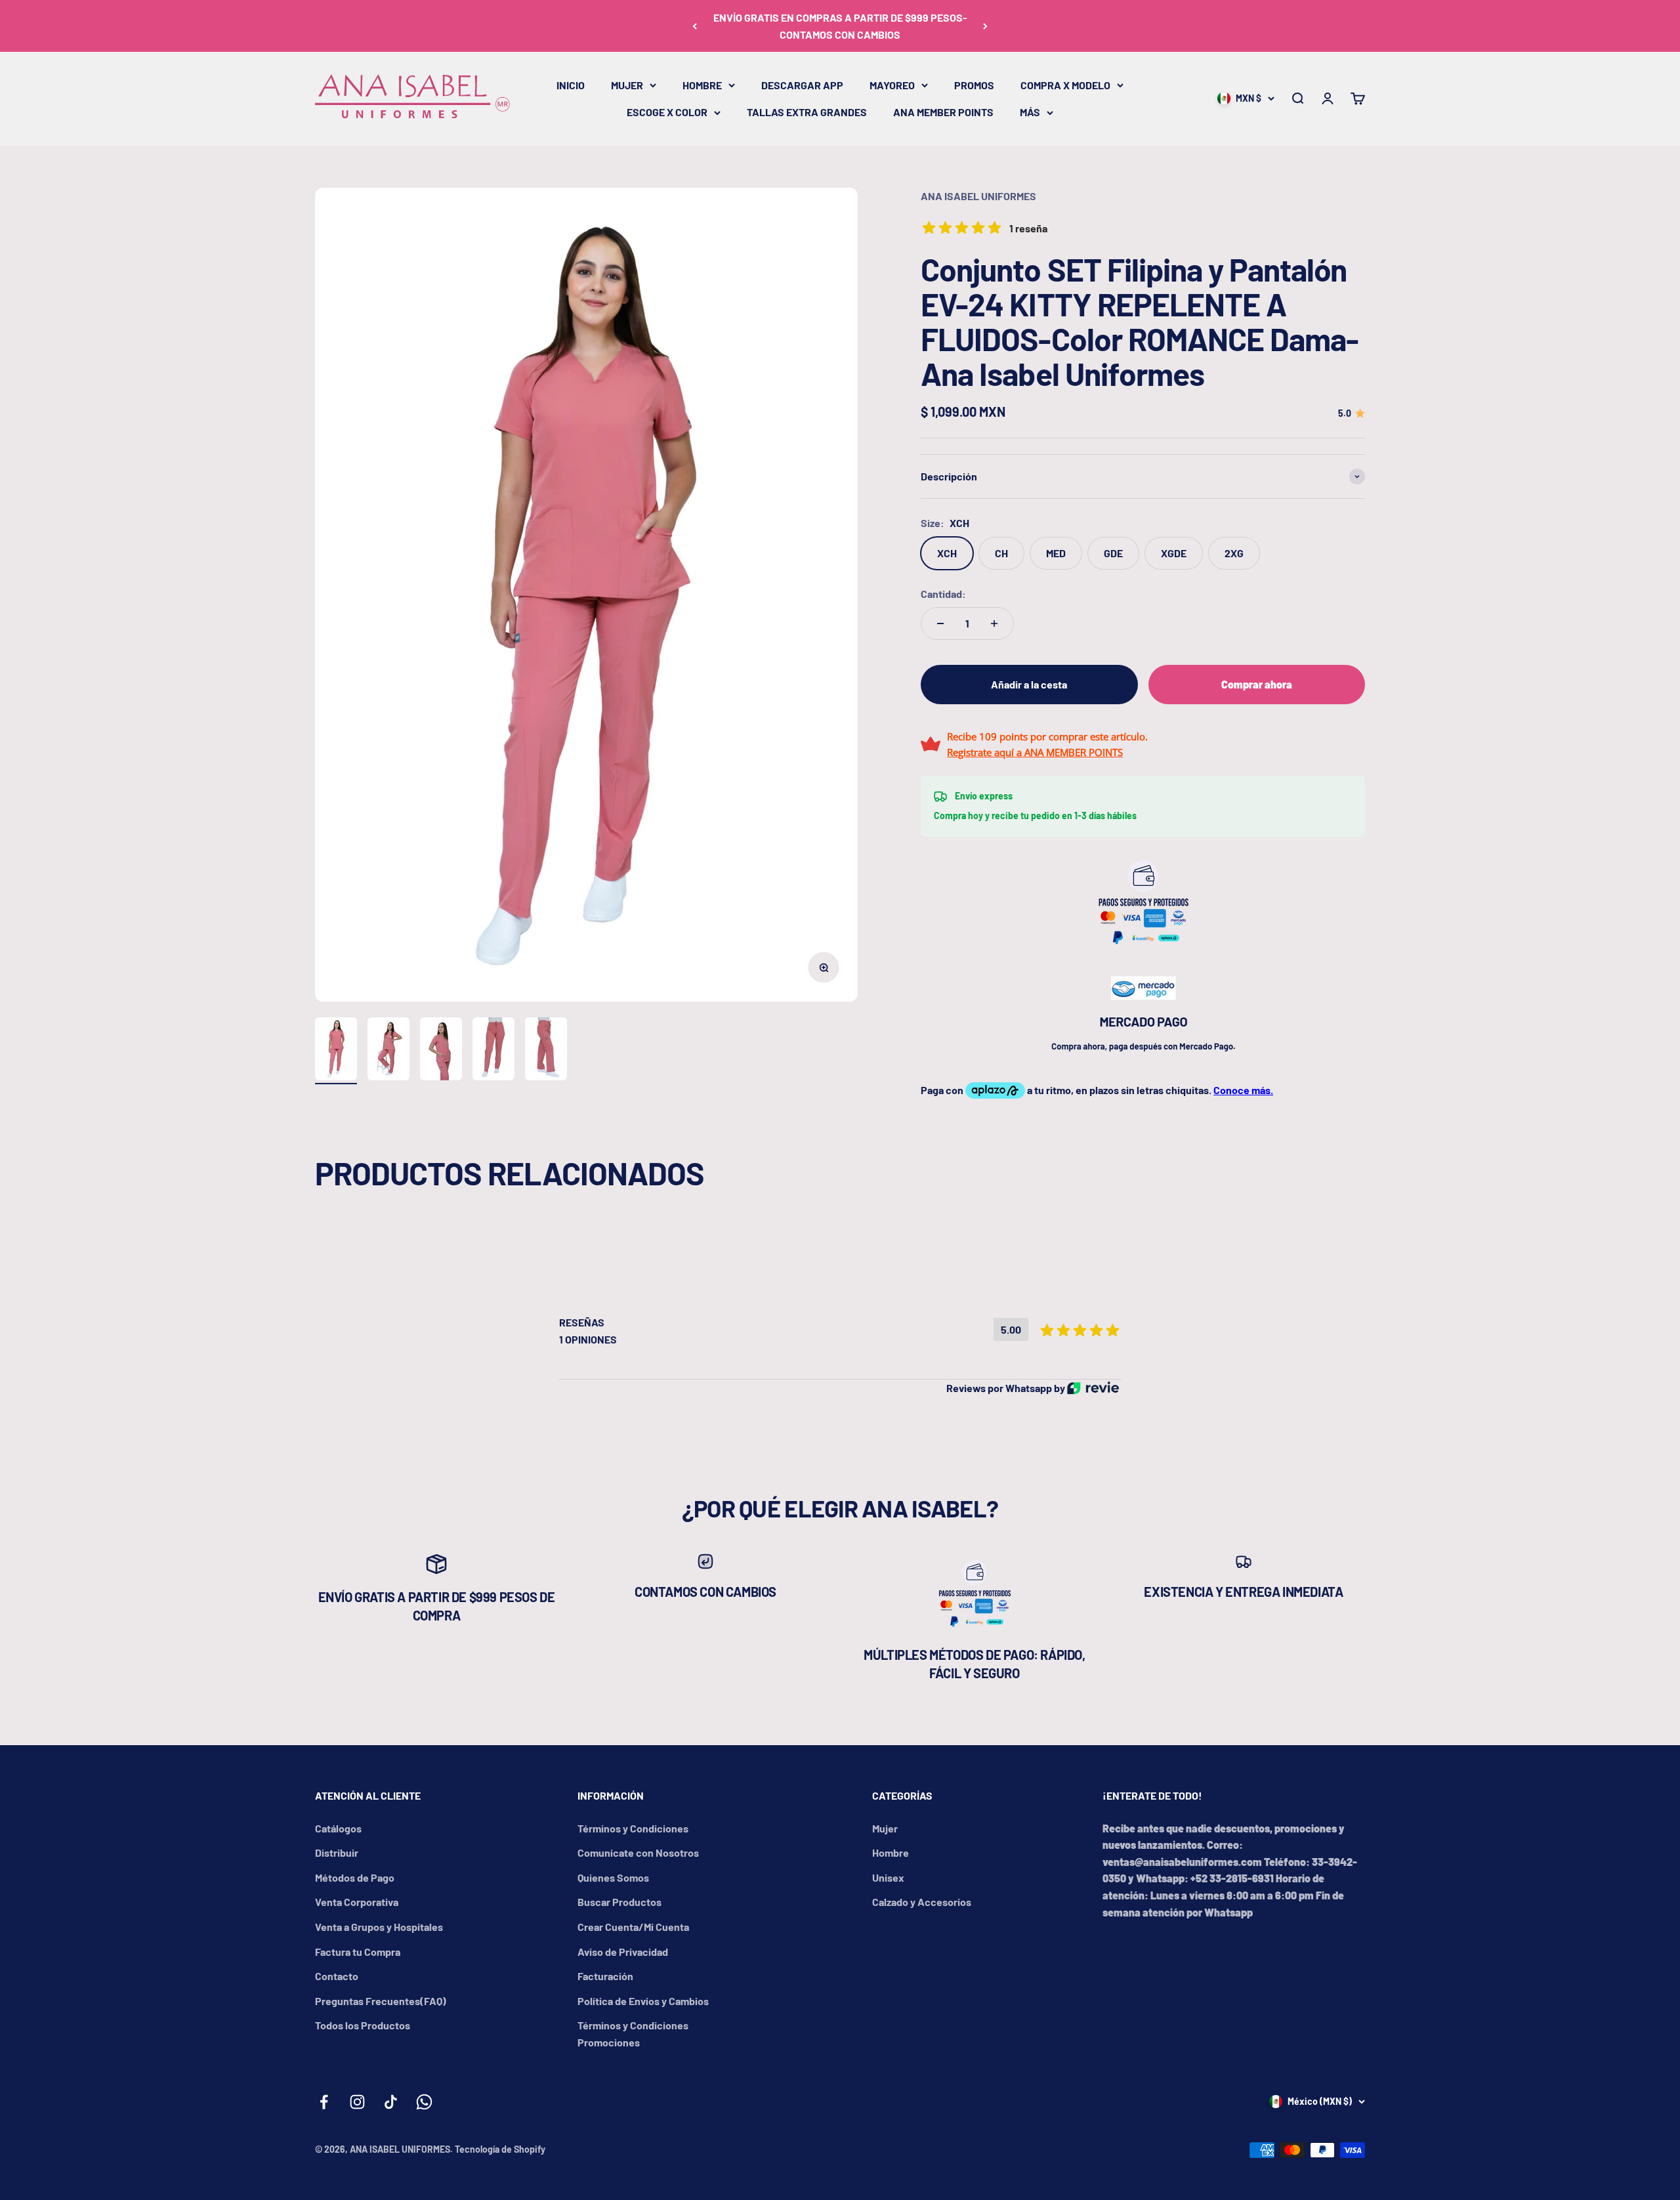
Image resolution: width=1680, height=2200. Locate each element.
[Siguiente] (985, 26)
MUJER (627, 85)
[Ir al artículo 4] (493, 1051)
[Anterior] (695, 26)
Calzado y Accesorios (922, 1902)
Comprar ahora (1257, 684)
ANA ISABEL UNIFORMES (978, 196)
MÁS (1030, 112)
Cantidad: (943, 594)
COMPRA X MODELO (1065, 85)
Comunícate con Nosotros (638, 1852)
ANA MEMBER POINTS (943, 112)
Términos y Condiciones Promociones (633, 2034)
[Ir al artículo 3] (441, 1051)
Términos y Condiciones (633, 1828)
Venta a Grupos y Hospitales (379, 1927)
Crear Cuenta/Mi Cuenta (633, 1927)
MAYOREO (892, 85)
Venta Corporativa (357, 1902)
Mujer (885, 1828)
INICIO (571, 85)
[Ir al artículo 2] (388, 1051)
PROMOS (974, 85)
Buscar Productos (619, 1902)
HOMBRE (702, 85)
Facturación (605, 1976)
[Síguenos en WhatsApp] (424, 2102)
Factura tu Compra (358, 1952)
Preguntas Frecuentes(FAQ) (381, 2001)
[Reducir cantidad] (940, 624)
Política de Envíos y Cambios (643, 2001)
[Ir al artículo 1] (336, 1051)
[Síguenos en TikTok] (391, 2102)
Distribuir (337, 1852)
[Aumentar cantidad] (994, 624)
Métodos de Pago (355, 1877)
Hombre (891, 1852)
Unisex (888, 1877)
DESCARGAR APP (802, 85)
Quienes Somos (613, 1877)
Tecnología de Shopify (500, 2149)
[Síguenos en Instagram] (357, 2102)
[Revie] (1093, 1388)
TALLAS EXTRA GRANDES (807, 112)
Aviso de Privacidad (623, 1952)
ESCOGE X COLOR (667, 112)
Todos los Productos (363, 2025)
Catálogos (338, 1828)
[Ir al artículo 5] (546, 1051)
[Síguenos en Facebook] (324, 2102)
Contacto (337, 1976)
